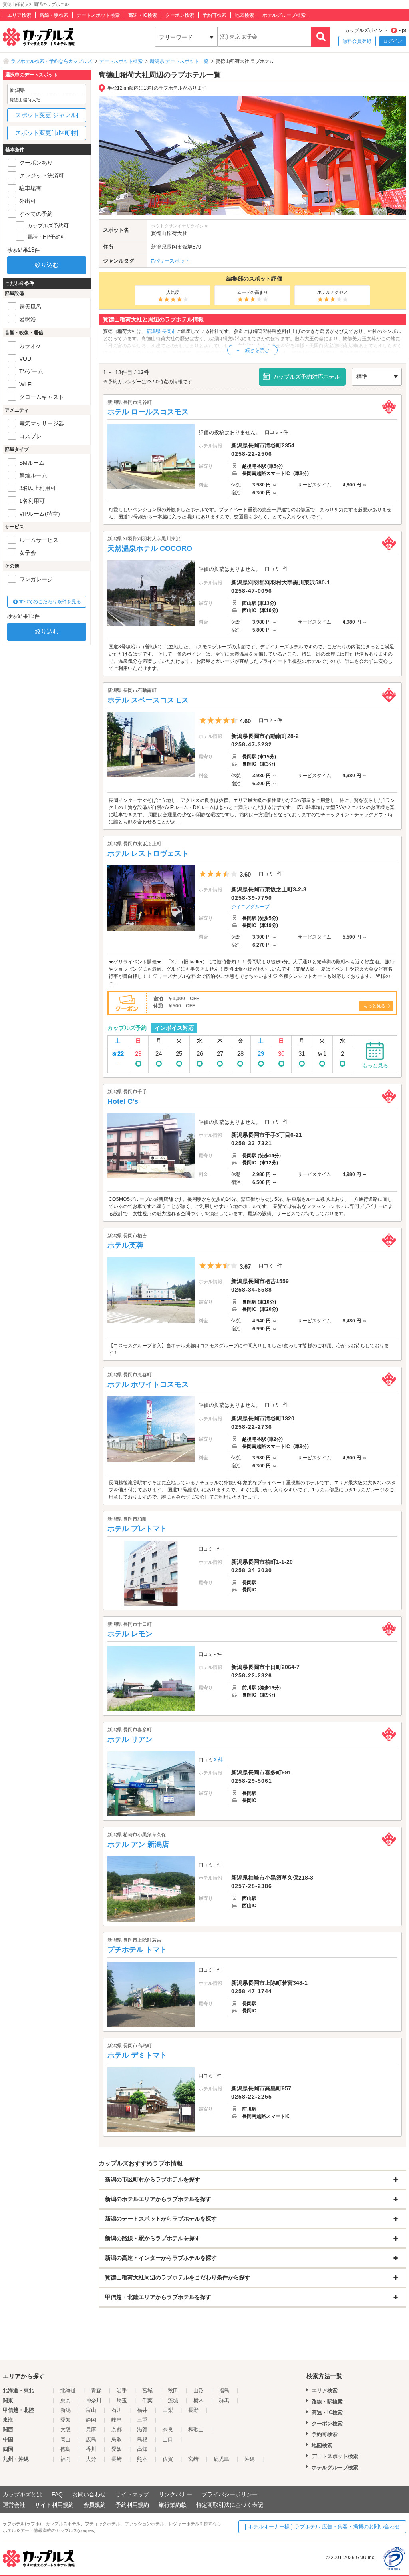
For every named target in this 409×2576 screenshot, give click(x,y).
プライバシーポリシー (230, 2494)
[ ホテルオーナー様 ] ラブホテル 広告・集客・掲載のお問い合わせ (322, 2527)
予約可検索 (214, 15)
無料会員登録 (357, 41)
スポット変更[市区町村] (47, 133)
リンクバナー (175, 2494)
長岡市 (174, 247)
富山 (91, 2410)
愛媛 (117, 2449)
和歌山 (196, 2429)
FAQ (57, 2494)
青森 (96, 2390)
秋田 (173, 2390)
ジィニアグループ (250, 907)
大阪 (66, 2429)
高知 (142, 2449)
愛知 (66, 2420)
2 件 (218, 1760)
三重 (142, 2420)
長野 (193, 2410)
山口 (168, 2439)
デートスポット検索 (98, 15)
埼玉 (122, 2400)
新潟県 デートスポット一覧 (179, 61)
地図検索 (244, 15)
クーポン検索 (180, 15)
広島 (91, 2439)
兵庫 (91, 2429)
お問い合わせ (89, 2494)
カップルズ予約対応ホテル (306, 377)
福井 (142, 2410)
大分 (91, 2459)
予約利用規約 (132, 2505)
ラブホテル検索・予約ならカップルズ (52, 61)
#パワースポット (171, 261)
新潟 (66, 2410)
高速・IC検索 (143, 15)
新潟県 (159, 247)
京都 (117, 2429)
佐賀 (168, 2459)
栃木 (199, 2400)
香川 (91, 2449)
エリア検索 (19, 15)
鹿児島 (221, 2459)
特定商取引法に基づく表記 (230, 2505)
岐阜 (117, 2420)
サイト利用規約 (54, 2505)
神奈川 (94, 2400)
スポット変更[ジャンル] (47, 115)
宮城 (147, 2390)
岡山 (66, 2439)
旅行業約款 (173, 2505)
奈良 (168, 2429)
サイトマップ (132, 2494)
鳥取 (117, 2439)
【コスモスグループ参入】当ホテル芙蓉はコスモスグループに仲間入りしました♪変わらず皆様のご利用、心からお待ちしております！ (249, 1349)
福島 (224, 2390)
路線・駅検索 (54, 15)
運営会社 (14, 2505)
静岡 (91, 2420)
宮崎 (193, 2459)
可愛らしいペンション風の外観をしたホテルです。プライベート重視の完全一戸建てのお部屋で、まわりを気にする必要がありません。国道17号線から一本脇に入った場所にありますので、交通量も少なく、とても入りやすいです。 (250, 513)
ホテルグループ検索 (284, 15)
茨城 (173, 2400)
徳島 (66, 2449)
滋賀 (142, 2429)
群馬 (224, 2400)
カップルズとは (22, 2494)
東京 (66, 2400)
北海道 (68, 2390)
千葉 (147, 2400)
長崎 (117, 2459)
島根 (142, 2439)
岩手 (122, 2390)
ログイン (393, 41)
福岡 (66, 2459)
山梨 (168, 2410)
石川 (117, 2410)
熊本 (142, 2459)
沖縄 (250, 2459)
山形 (199, 2390)
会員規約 (95, 2505)
